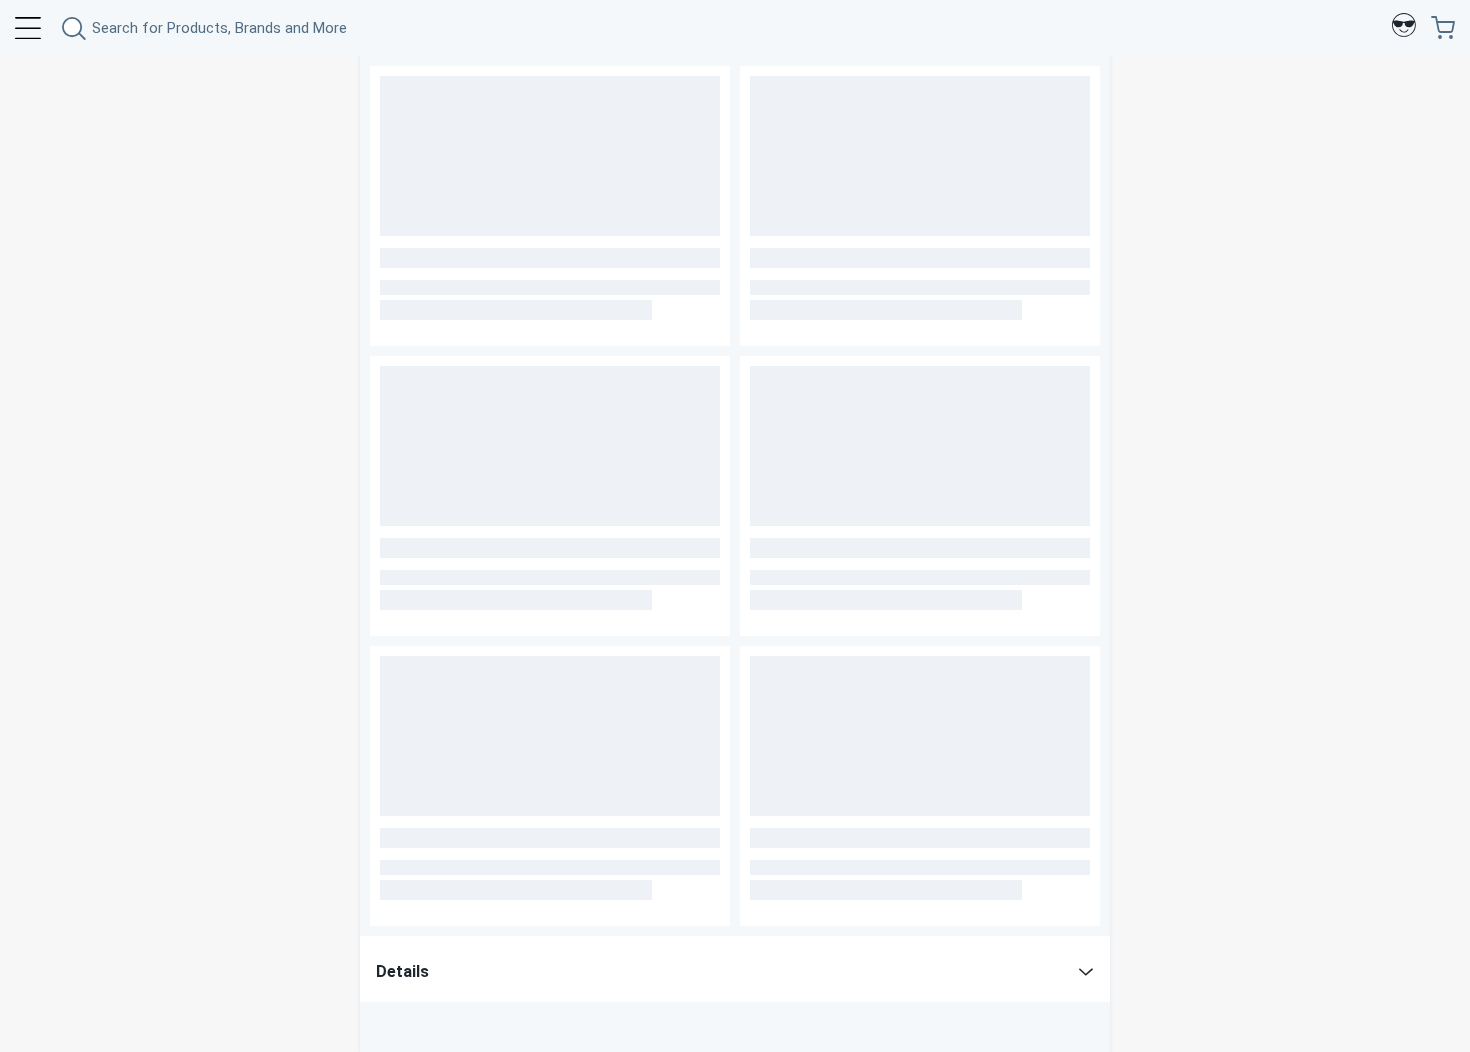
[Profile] (1404, 28)
